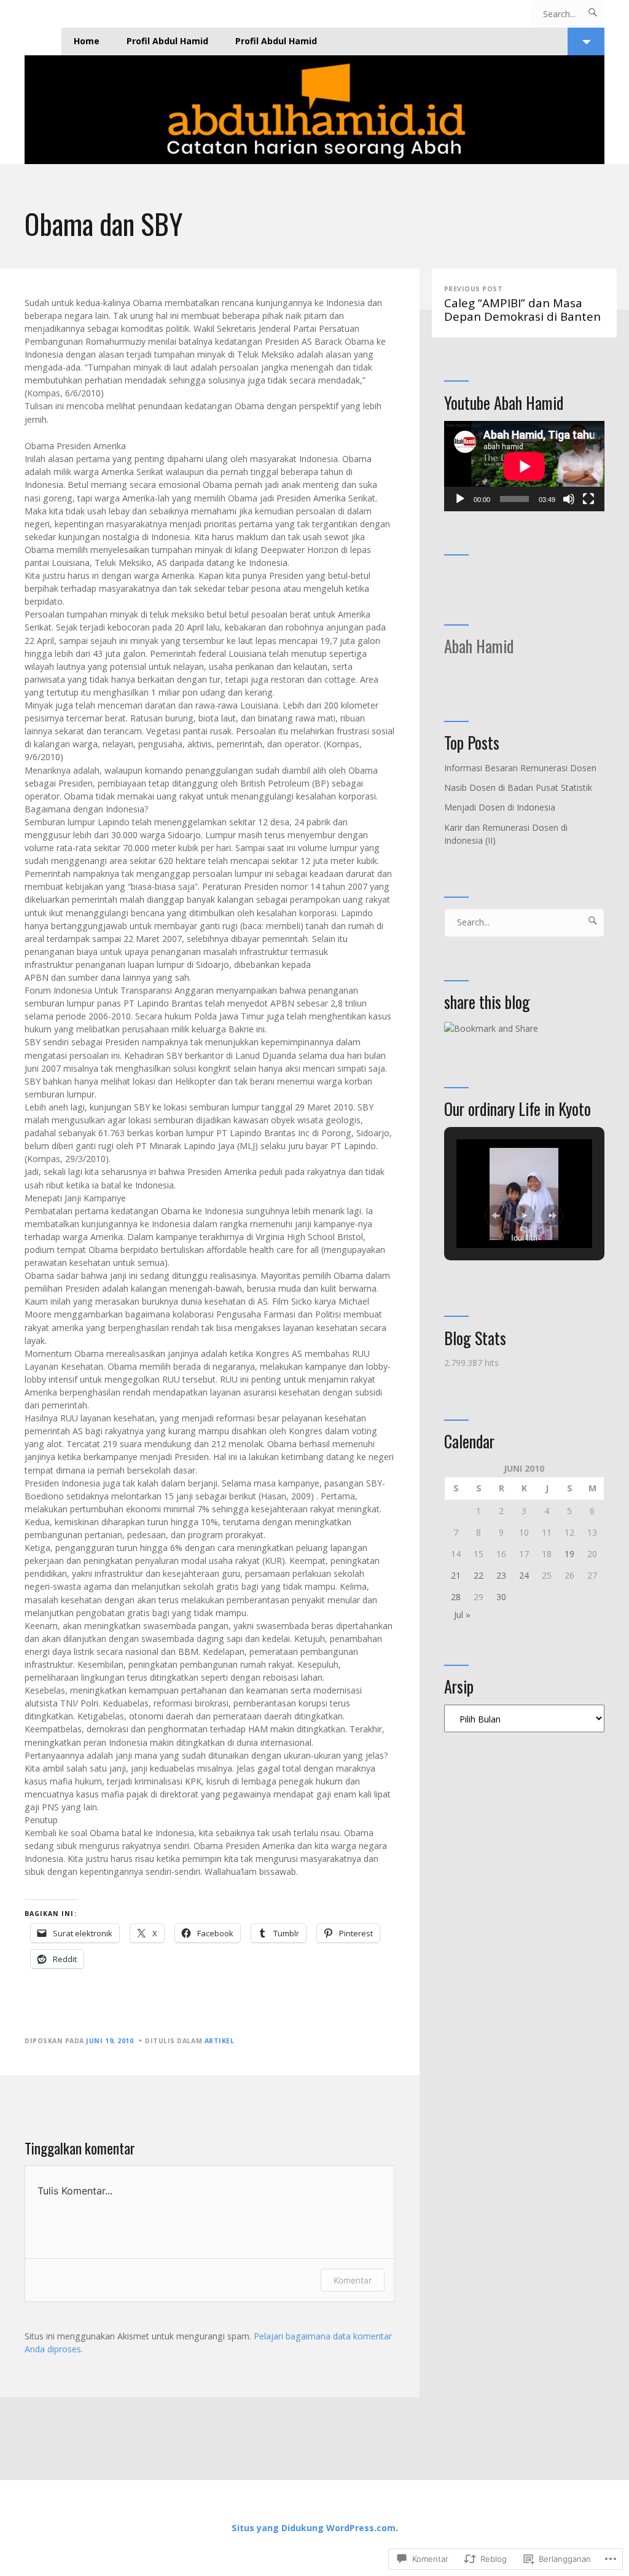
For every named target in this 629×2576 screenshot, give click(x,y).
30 (501, 1597)
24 (524, 1575)
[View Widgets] (586, 41)
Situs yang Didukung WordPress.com (314, 2528)
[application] (524, 466)
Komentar (353, 2280)
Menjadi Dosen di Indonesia (500, 807)
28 (456, 1597)
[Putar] (460, 499)
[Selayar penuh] (588, 499)
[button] (496, 1215)
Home (87, 41)
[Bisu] (569, 499)
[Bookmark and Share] (491, 1028)
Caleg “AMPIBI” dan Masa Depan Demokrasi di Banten (522, 304)
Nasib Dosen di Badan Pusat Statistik (518, 787)
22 (479, 1575)
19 (569, 1554)
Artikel (220, 2041)
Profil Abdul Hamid (167, 41)
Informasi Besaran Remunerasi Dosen (520, 768)
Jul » (462, 1615)
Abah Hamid (479, 646)
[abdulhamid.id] (314, 110)
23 (501, 1575)
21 (456, 1575)
